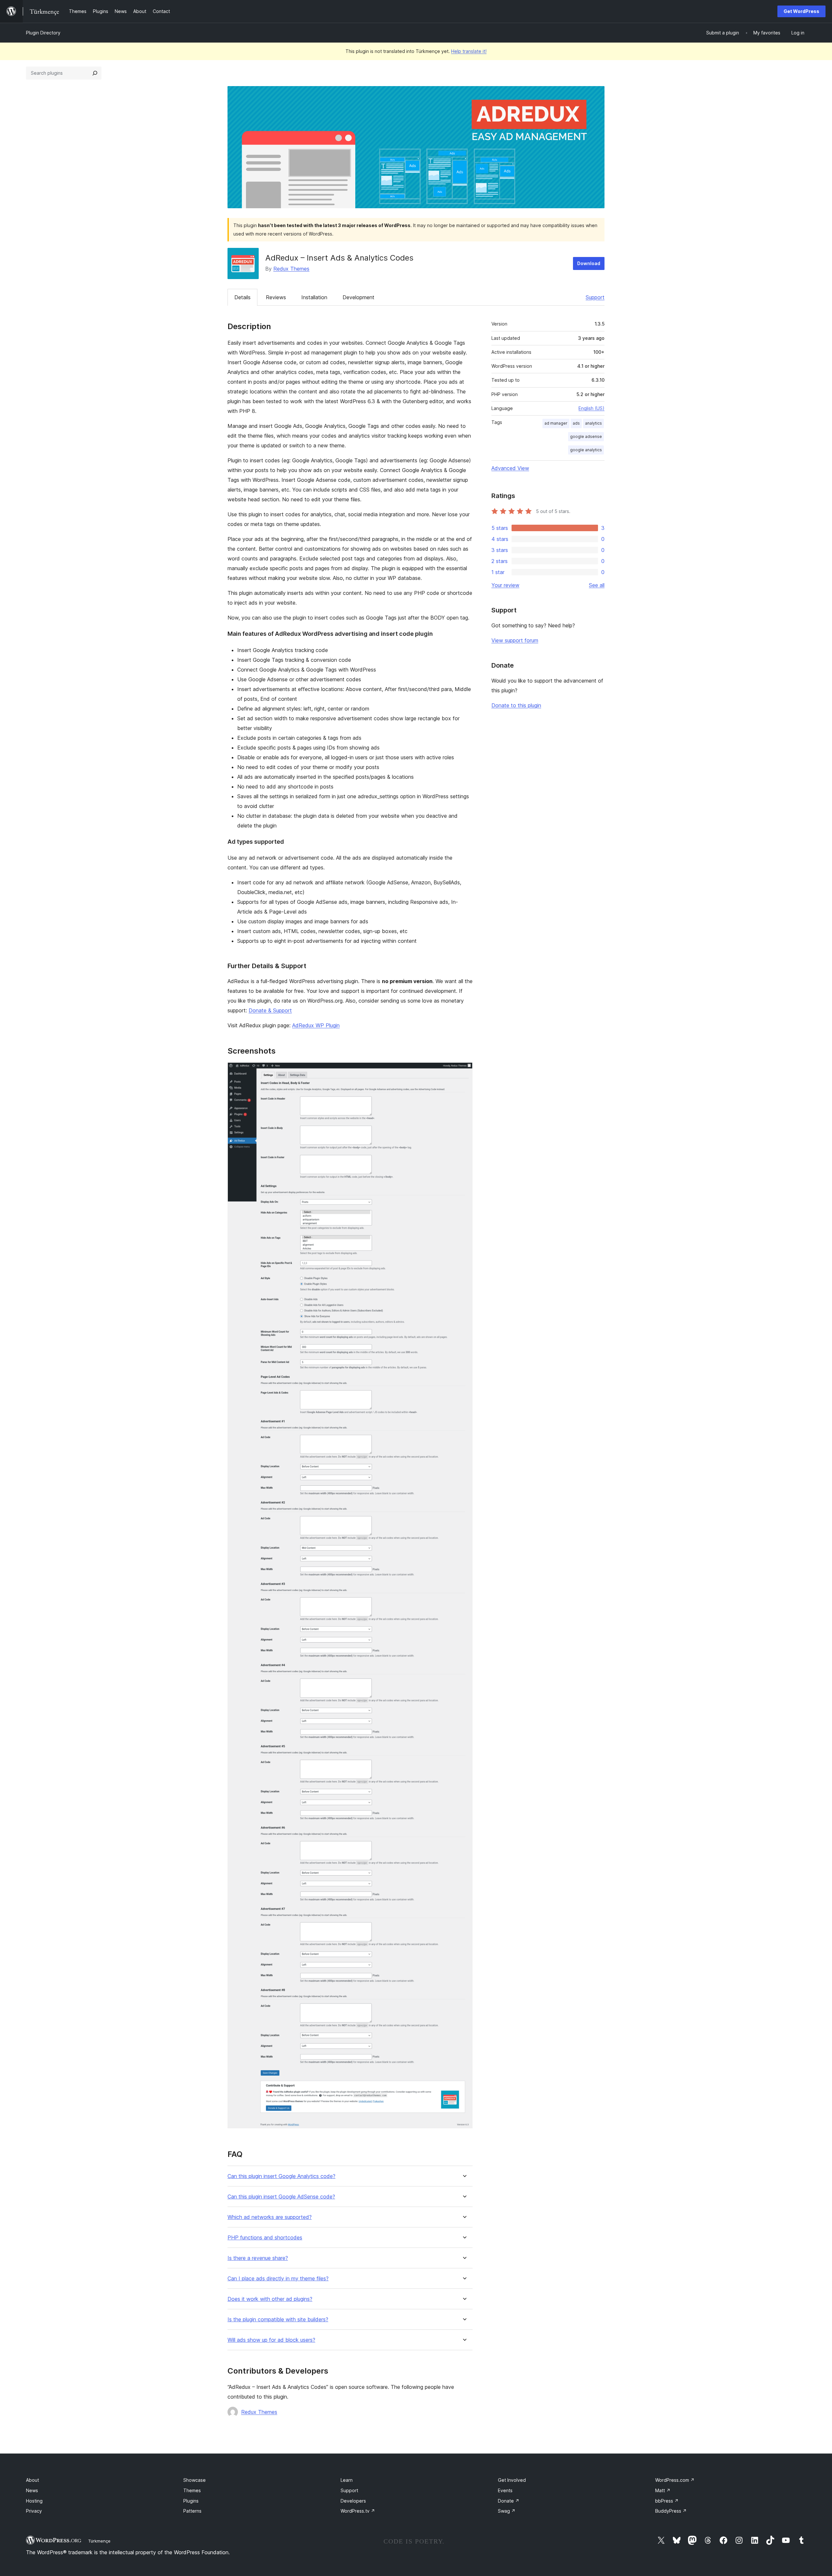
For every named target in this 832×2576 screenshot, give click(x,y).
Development (358, 297)
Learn (347, 2480)
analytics (593, 423)
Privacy (34, 2511)
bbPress (667, 2501)
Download (589, 263)
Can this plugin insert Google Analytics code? (281, 2176)
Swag (507, 2511)
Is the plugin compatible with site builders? (278, 2320)
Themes (192, 2490)
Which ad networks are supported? (270, 2217)
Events (505, 2490)
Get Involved (512, 2480)
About (32, 2480)
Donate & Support (270, 1010)
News (32, 2490)
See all (597, 585)
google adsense (586, 436)
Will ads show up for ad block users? (271, 2340)
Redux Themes (291, 269)
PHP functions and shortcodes (265, 2238)
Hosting (34, 2501)
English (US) (591, 408)
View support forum (515, 640)
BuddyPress (671, 2511)
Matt (663, 2490)
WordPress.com (675, 2480)
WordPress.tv (358, 2511)
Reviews (276, 297)
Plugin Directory (43, 33)
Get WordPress (801, 11)
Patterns (192, 2511)
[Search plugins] (95, 73)
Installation (314, 297)
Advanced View (510, 468)
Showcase (195, 2480)
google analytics (586, 450)
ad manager (556, 423)
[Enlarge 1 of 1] (464, 1071)
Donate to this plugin (516, 705)
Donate (509, 2501)
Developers (353, 2501)
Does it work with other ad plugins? (270, 2299)
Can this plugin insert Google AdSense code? (281, 2197)
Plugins (191, 2501)
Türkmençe (99, 2541)
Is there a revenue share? (258, 2258)
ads (576, 423)
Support (595, 297)
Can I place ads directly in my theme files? (278, 2279)
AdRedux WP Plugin (316, 1025)
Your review (505, 585)
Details (242, 297)
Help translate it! (469, 51)
